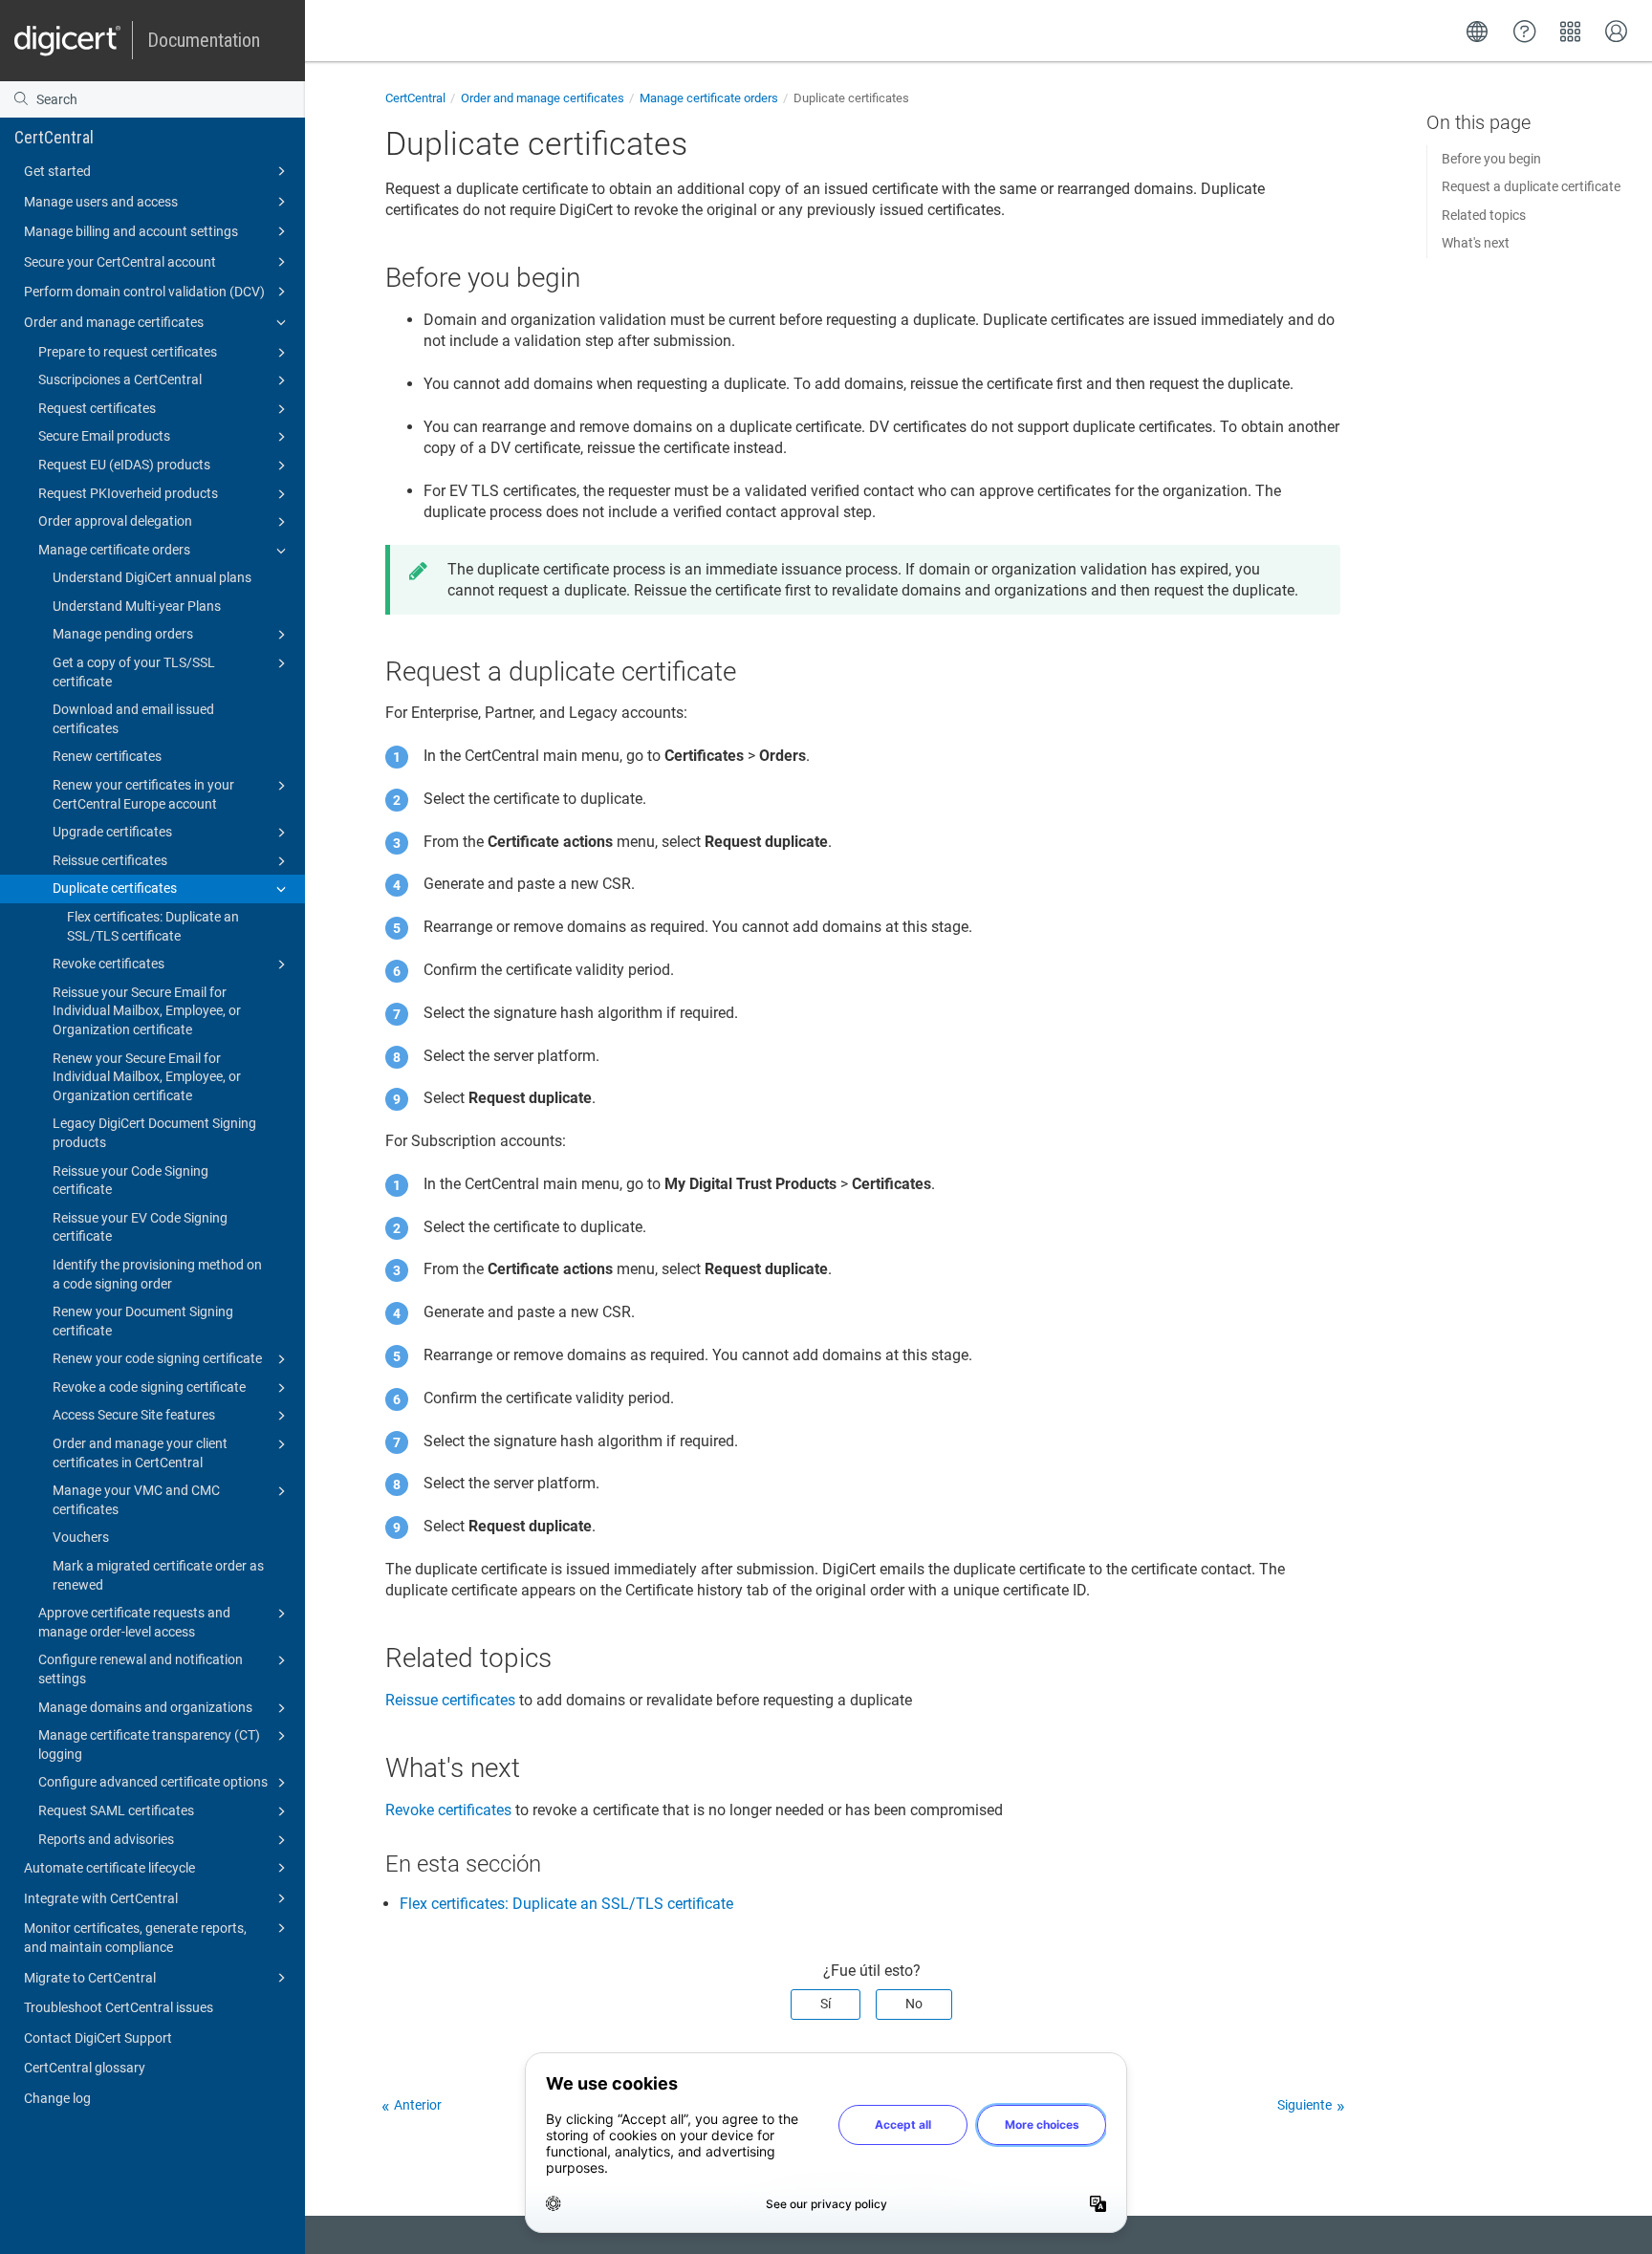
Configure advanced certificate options (153, 1782)
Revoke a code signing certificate (149, 1387)
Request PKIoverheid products (128, 493)
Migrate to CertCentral (90, 1978)
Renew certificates (107, 756)
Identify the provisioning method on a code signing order (157, 1274)
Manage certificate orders (114, 550)
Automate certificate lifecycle (109, 1868)
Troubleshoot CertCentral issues (119, 2007)
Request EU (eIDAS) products (124, 465)
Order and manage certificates (114, 322)
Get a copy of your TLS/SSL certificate (134, 672)
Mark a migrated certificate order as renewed (158, 1575)
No (914, 2004)
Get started (57, 171)
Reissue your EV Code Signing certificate (140, 1227)
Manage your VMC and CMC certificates (136, 1500)
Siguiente (1304, 2105)
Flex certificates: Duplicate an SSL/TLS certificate (153, 926)
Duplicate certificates (115, 888)
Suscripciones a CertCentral (120, 379)
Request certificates (97, 408)
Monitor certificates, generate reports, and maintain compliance (135, 1938)
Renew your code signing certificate (157, 1358)
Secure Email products (104, 436)
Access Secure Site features (134, 1415)
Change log (57, 2098)
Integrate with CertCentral (101, 1898)
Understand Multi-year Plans (137, 606)
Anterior (418, 2105)
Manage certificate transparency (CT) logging (149, 1745)
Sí (826, 2004)
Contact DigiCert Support (98, 2038)
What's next (1476, 243)
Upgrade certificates (112, 832)
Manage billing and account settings (131, 231)
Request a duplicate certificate (1531, 186)
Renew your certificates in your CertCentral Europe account (143, 794)
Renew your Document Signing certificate (143, 1321)
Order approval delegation (115, 521)
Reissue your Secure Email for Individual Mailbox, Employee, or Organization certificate (147, 1011)
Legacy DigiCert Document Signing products (154, 1133)
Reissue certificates (110, 860)
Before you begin (1491, 159)
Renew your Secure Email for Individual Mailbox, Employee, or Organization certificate (147, 1077)
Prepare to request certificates (128, 352)
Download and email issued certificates (133, 719)
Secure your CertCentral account (120, 262)
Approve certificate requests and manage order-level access (134, 1622)
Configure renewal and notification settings (141, 1669)
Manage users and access (101, 202)
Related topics (1484, 215)
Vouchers (81, 1537)
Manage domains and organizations (145, 1707)
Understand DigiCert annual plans (152, 577)
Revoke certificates (109, 964)
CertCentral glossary (85, 2068)
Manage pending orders (123, 634)
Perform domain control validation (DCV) (144, 292)
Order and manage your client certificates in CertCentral (140, 1453)
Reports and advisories (106, 1839)
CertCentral (54, 137)
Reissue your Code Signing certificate (130, 1181)
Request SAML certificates (116, 1810)
